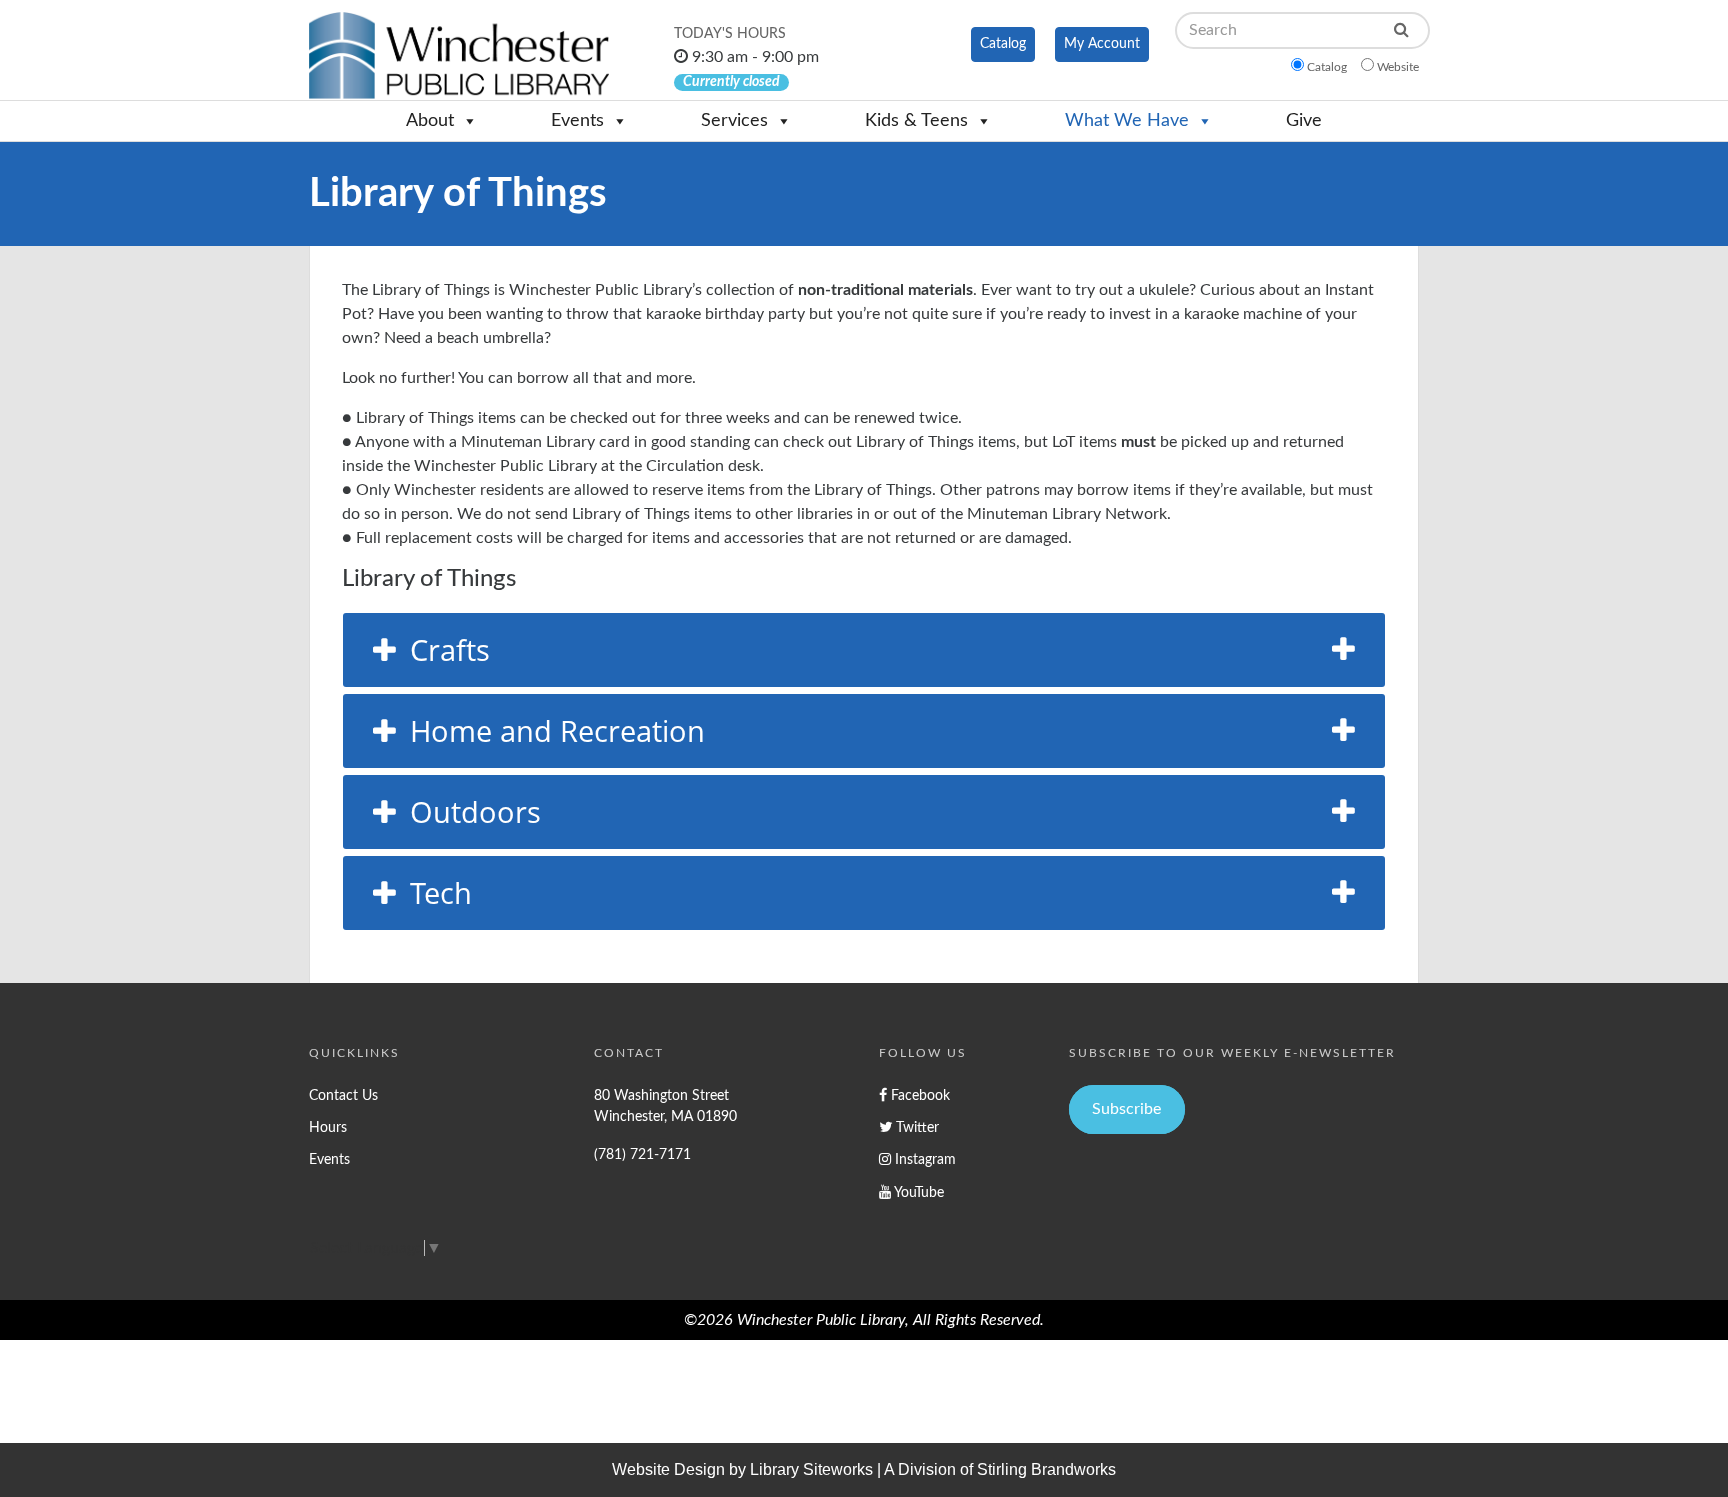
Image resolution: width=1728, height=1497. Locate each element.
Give (1304, 121)
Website (1398, 67)
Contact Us (343, 1095)
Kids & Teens (916, 121)
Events (577, 121)
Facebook (918, 1095)
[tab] (864, 650)
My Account (1102, 44)
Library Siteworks (811, 1469)
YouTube (917, 1192)
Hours (328, 1127)
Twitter (915, 1127)
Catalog (1003, 44)
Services (734, 121)
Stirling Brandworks (1046, 1469)
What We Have (1127, 121)
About (430, 121)
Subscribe (1126, 1109)
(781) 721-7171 (642, 1154)
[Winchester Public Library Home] (459, 55)
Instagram (923, 1159)
